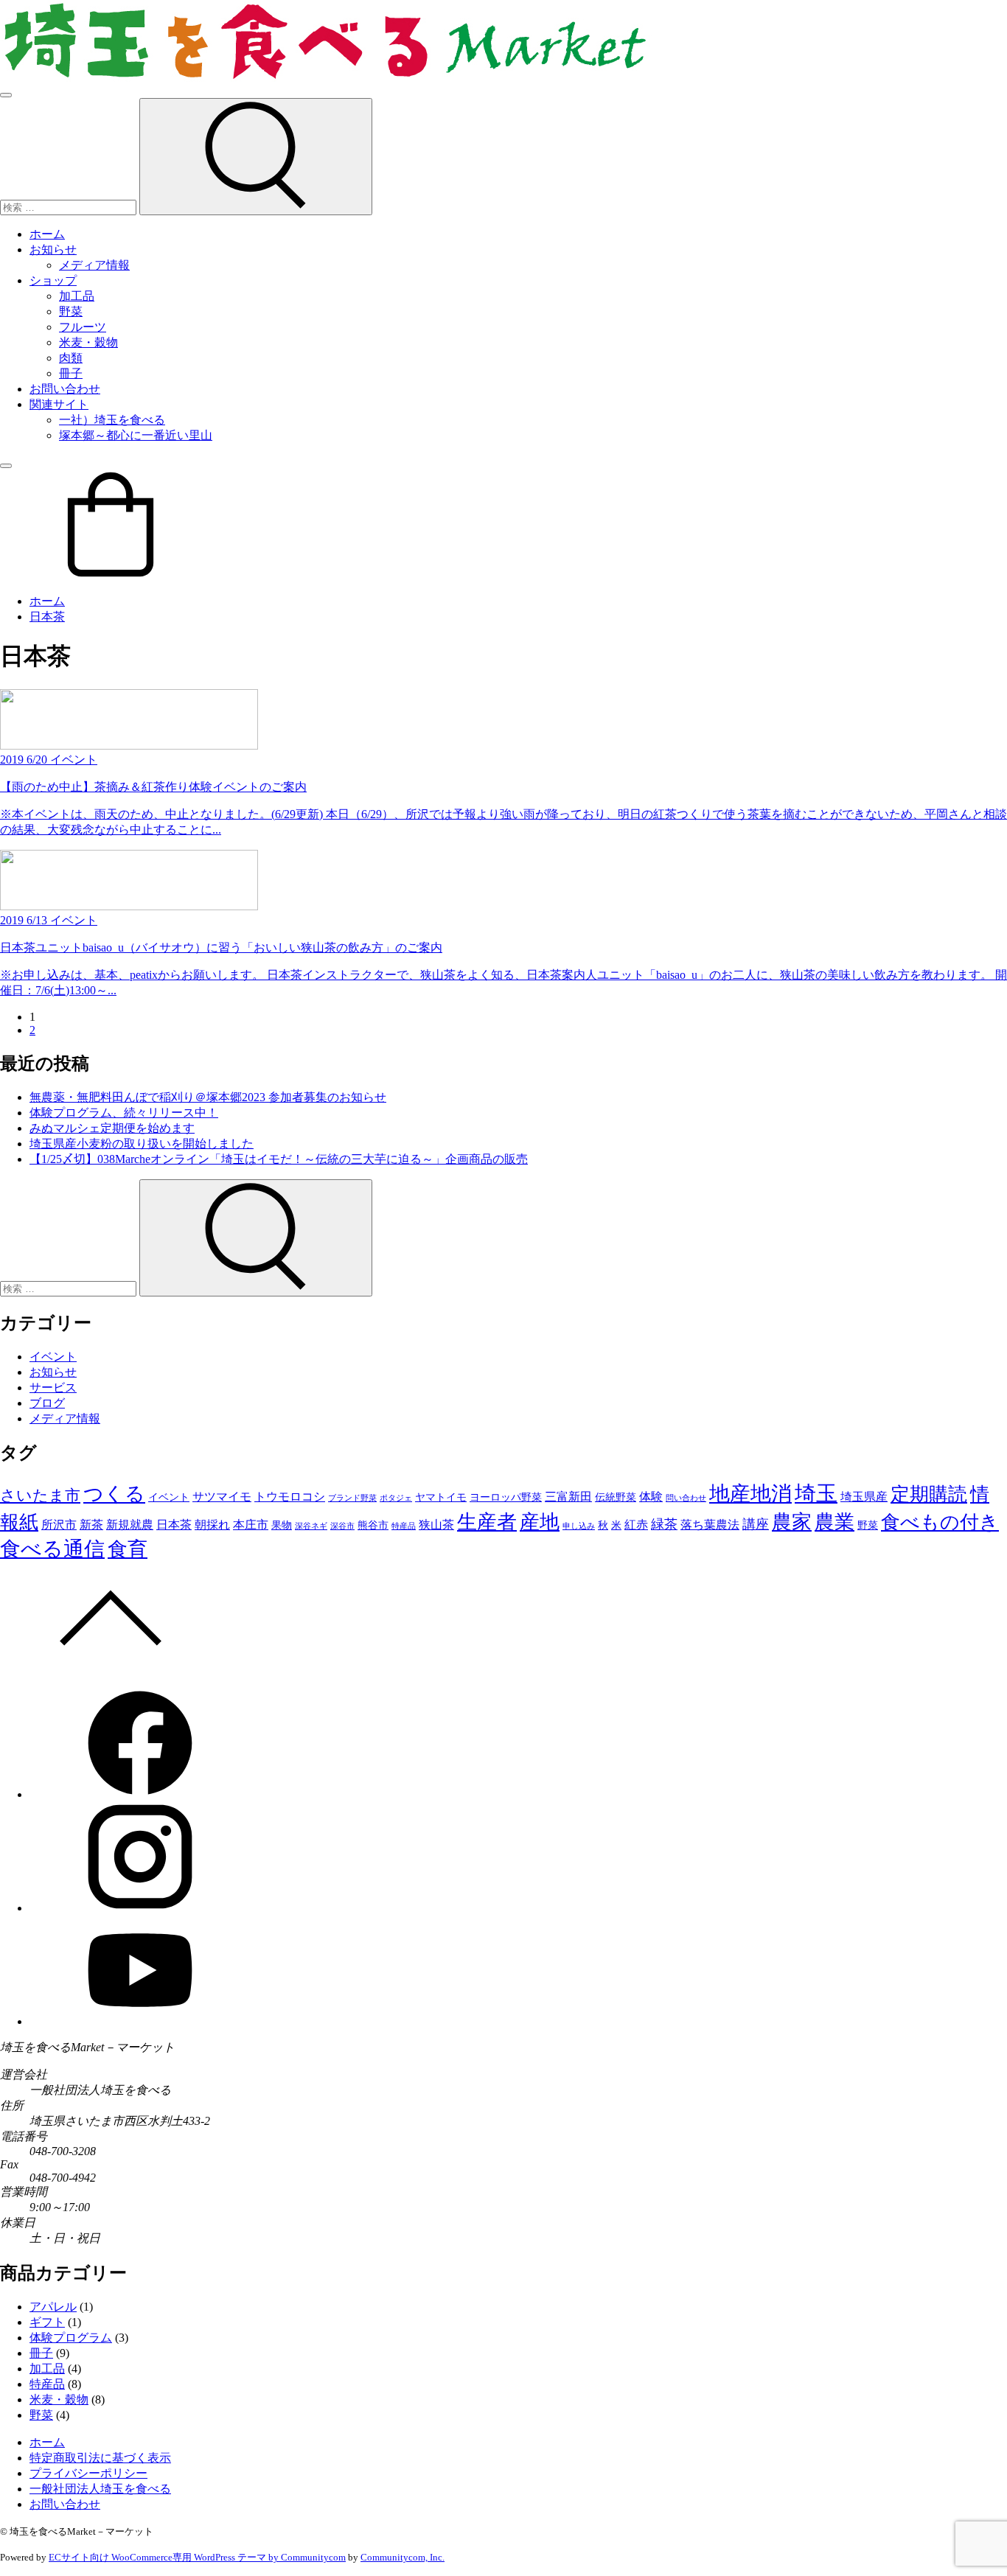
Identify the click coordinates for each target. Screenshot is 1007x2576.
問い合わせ (686, 1498)
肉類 (71, 358)
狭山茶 (436, 1525)
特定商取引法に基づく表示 (100, 2458)
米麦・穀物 (88, 342)
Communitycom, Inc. (403, 2557)
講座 (756, 1524)
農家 (792, 1522)
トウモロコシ (290, 1497)
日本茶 (47, 617)
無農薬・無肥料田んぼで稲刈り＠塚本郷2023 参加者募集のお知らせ (208, 1097)
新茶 (91, 1525)
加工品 (77, 296)
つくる (114, 1494)
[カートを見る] (111, 575)
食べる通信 (52, 1549)
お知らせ (53, 249)
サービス (53, 1388)
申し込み (579, 1526)
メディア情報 (94, 265)
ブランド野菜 (352, 1498)
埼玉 (816, 1493)
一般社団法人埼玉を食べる (100, 2489)
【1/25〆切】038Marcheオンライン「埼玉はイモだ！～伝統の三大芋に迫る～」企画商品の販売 (279, 1159)
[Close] (6, 466)
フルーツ (83, 327)
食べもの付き (940, 1522)
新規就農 (130, 1525)
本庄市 (251, 1525)
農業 (834, 1522)
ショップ (53, 280)
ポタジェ (396, 1498)
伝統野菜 (616, 1497)
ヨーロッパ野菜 (506, 1497)
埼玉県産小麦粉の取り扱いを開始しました (142, 1144)
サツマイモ (222, 1497)
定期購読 (929, 1494)
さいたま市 (40, 1495)
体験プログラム (71, 2338)
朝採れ (212, 1525)
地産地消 (750, 1494)
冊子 (71, 373)
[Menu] (6, 95)
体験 (651, 1497)
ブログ (47, 1403)
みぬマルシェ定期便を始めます (112, 1128)
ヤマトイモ (441, 1497)
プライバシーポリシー (88, 2473)
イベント (53, 1357)
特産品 (404, 1526)
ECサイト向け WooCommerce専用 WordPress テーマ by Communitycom (197, 2557)
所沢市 (59, 1525)
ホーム (47, 234)
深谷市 (342, 1526)
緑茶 (664, 1524)
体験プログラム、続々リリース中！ (124, 1113)
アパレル (53, 2307)
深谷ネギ (311, 1526)
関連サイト (59, 404)
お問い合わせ (65, 389)
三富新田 (568, 1497)
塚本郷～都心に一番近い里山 (136, 435)
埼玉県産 (864, 1497)
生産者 (487, 1522)
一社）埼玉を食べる (112, 420)
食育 (128, 1549)
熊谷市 (373, 1525)
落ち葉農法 (710, 1525)
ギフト (47, 2322)
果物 (282, 1525)
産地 (540, 1522)
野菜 (71, 311)
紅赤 (636, 1525)
